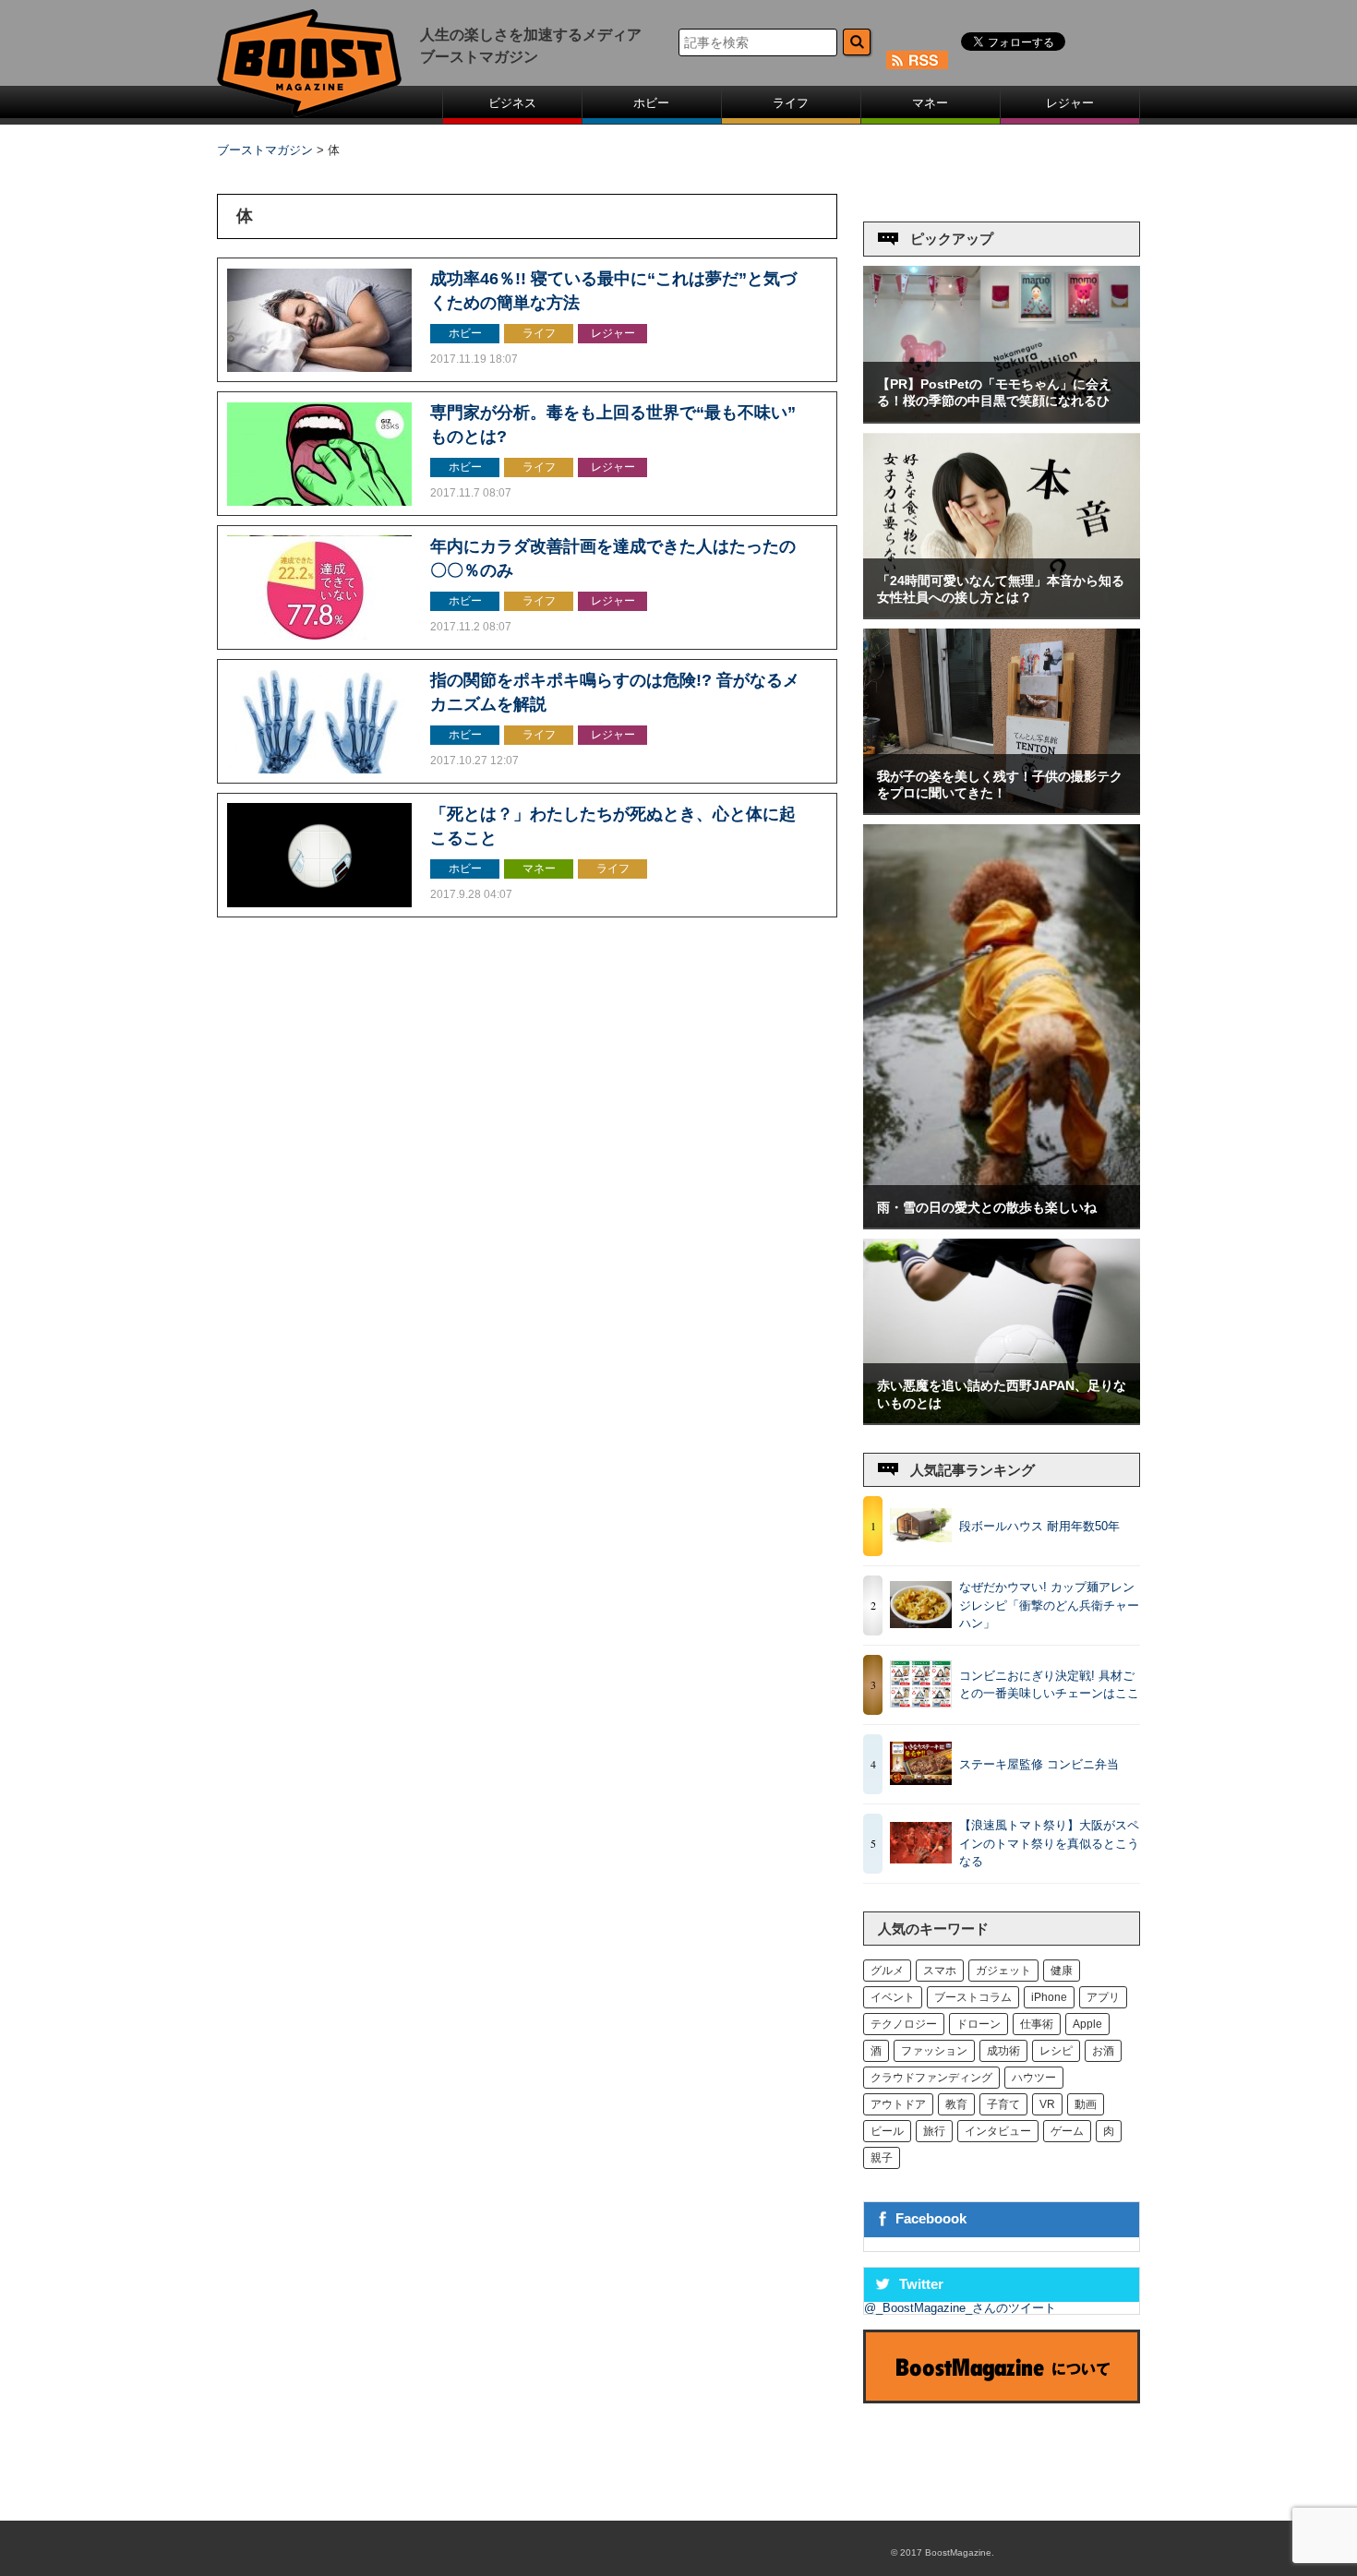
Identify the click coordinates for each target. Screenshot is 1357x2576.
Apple (1087, 2024)
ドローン (979, 2024)
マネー (930, 103)
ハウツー (1034, 2078)
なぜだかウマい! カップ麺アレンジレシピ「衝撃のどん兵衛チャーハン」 (1049, 1605)
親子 (882, 2158)
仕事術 (1037, 2024)
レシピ (1056, 2051)
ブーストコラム (973, 1997)
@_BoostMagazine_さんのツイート (960, 2308)
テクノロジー (904, 2024)
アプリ (1103, 1997)
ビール (887, 2131)
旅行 (934, 2131)
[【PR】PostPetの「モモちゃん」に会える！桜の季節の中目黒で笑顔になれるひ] (1002, 418)
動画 (1086, 2104)
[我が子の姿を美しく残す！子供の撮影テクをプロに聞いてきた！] (1002, 809)
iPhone (1049, 1997)
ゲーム (1067, 2131)
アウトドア (898, 2104)
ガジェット (1003, 1971)
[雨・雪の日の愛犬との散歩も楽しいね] (1002, 1223)
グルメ (887, 1971)
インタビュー (998, 2131)
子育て (1003, 2104)
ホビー (651, 103)
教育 (956, 2104)
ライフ (791, 103)
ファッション (934, 2051)
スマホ (940, 1971)
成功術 (1003, 2051)
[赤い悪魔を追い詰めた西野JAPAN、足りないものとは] (1002, 1419)
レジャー (1070, 103)
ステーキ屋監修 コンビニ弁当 (1039, 1764)
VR (1047, 2104)
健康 (1062, 1971)
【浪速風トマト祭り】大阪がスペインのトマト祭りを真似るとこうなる (1049, 1843)
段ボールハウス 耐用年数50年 (1039, 1526)
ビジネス (512, 103)
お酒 (1103, 2051)
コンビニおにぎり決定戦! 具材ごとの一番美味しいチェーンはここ (1049, 1685)
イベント (893, 1997)
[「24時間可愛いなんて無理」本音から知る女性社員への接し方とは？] (1002, 613)
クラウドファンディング (931, 2078)
